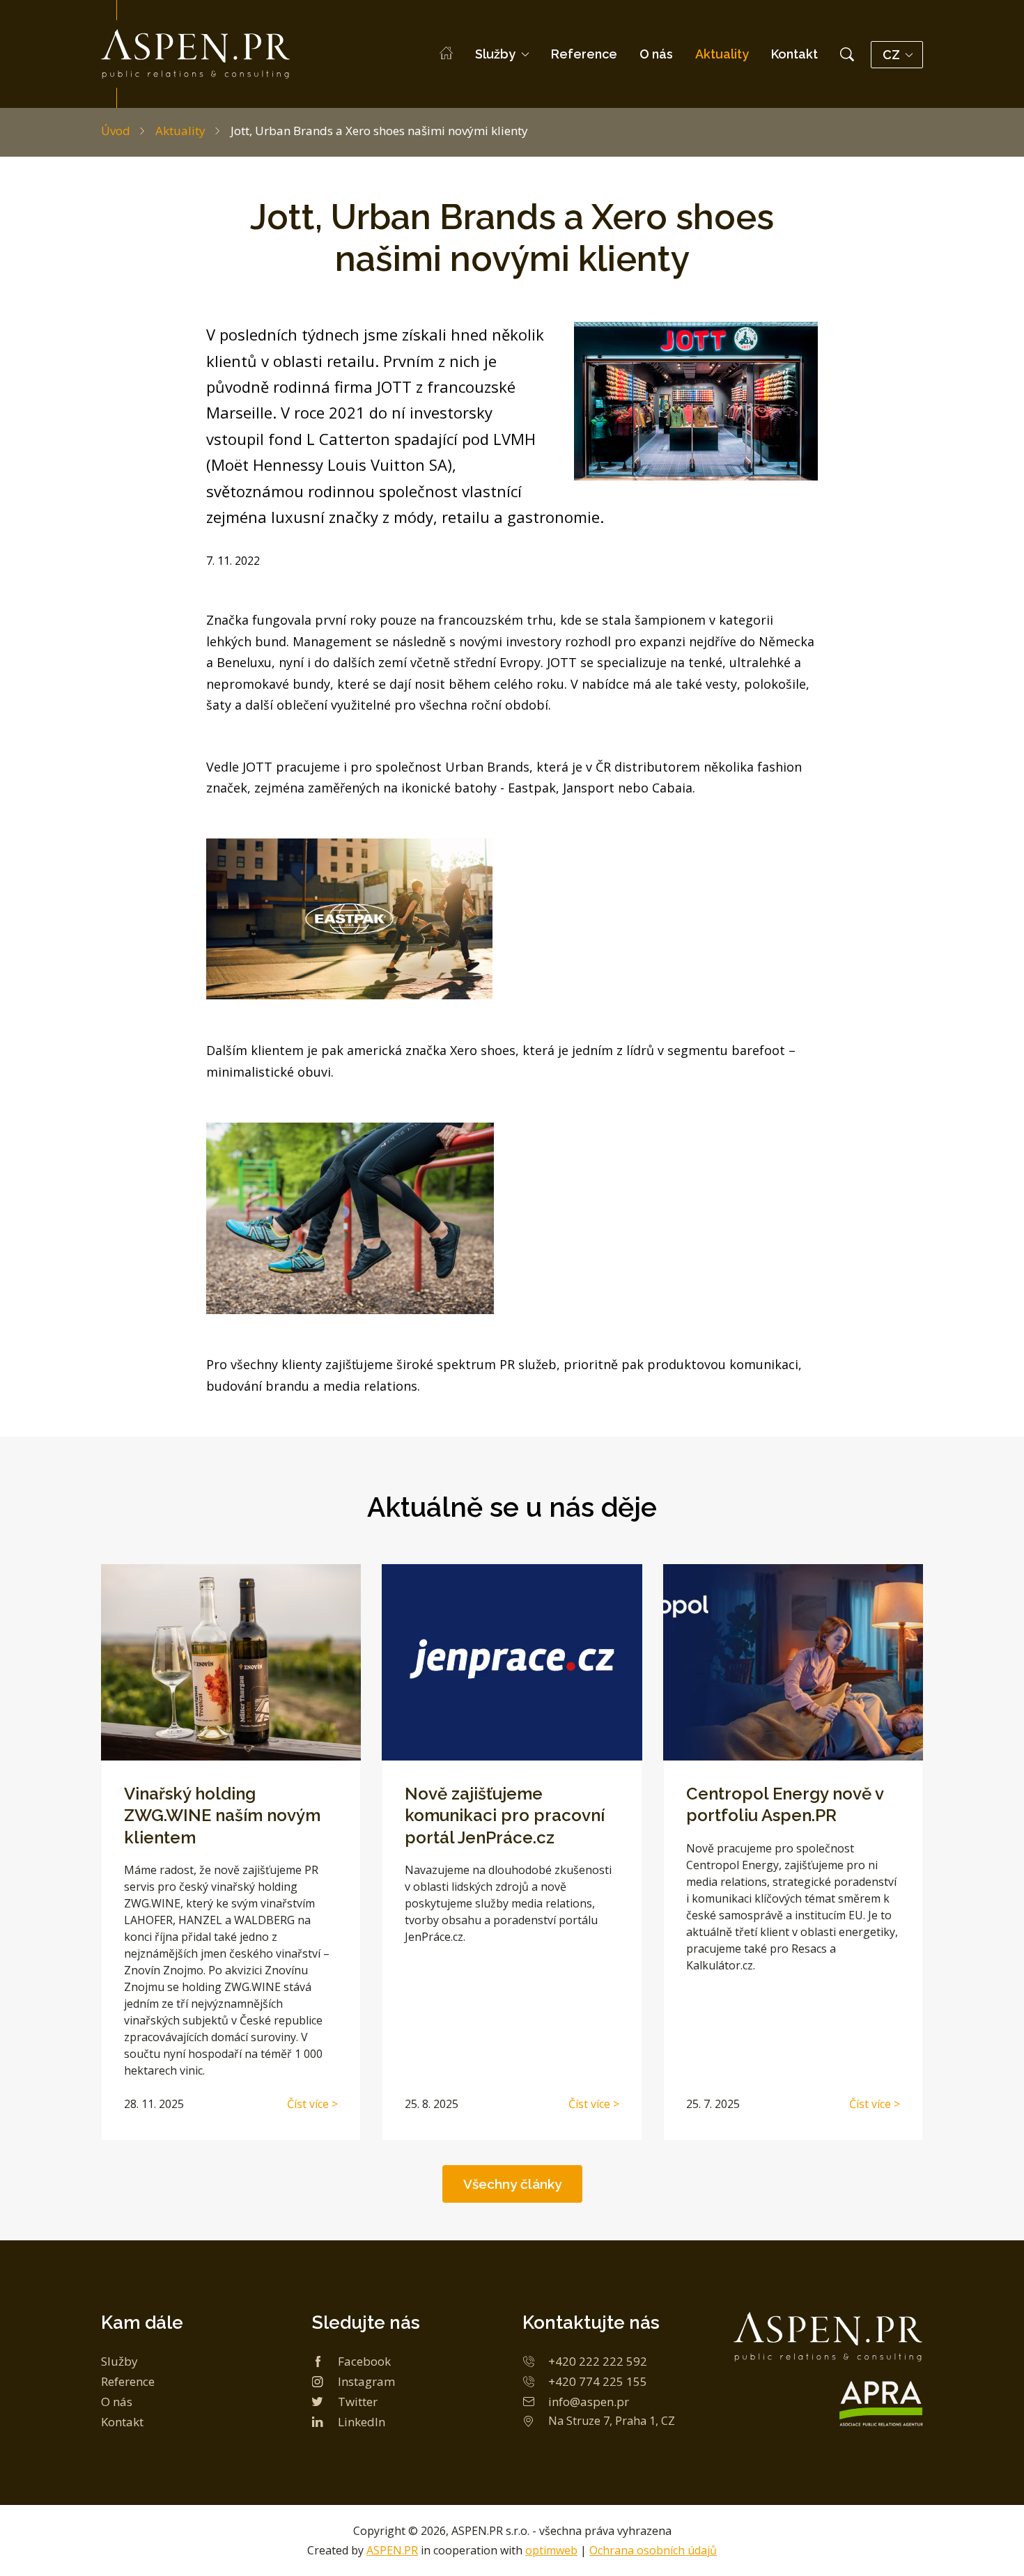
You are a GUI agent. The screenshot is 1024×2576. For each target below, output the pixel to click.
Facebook (364, 2361)
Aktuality (722, 54)
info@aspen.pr (589, 2402)
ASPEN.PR (392, 2550)
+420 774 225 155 (598, 2381)
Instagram (366, 2381)
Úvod (116, 131)
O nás (656, 54)
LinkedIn (362, 2422)
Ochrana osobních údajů (653, 2550)
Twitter (358, 2402)
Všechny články (512, 2184)
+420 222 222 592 (598, 2361)
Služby (495, 54)
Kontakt (794, 54)
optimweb (551, 2550)
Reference (584, 54)
